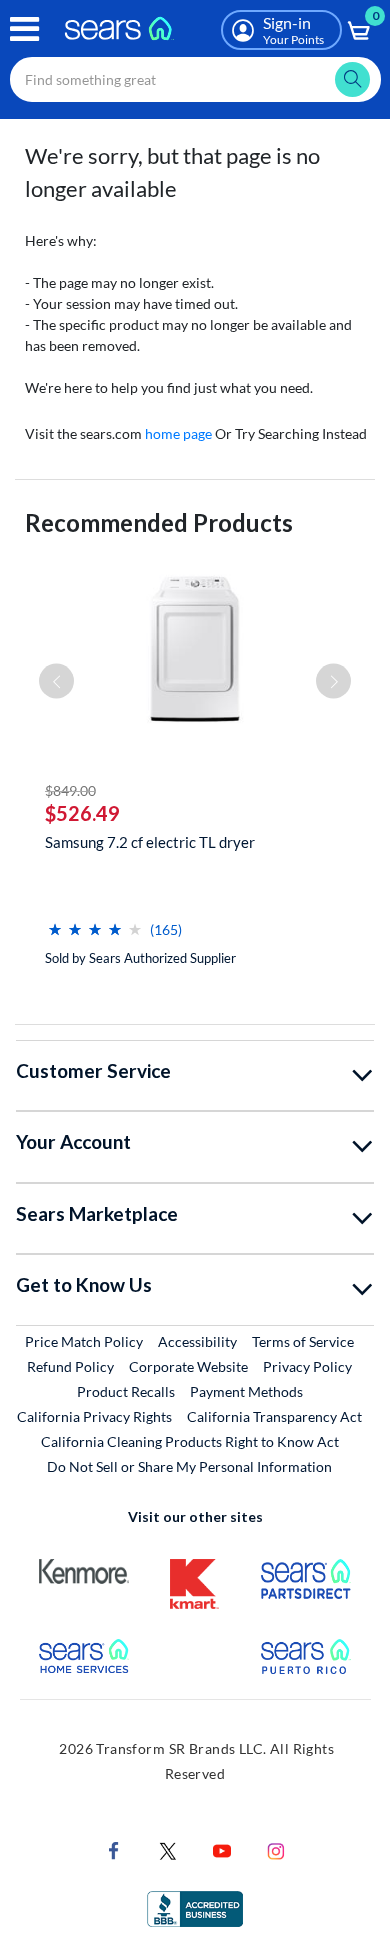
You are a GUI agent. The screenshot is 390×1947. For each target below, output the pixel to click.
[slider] (95, 921)
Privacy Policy (307, 1366)
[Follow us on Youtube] (222, 1848)
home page (178, 433)
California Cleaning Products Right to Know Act (190, 1441)
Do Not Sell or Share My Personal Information (189, 1466)
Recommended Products (159, 522)
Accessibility (197, 1341)
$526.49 (82, 813)
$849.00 (70, 790)
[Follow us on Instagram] (276, 1848)
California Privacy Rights (94, 1416)
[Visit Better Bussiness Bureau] (195, 1906)
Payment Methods (246, 1391)
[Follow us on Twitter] (168, 1848)
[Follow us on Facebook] (114, 1848)
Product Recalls (126, 1391)
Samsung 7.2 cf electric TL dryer (150, 842)
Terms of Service (303, 1341)
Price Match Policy (84, 1341)
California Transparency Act (274, 1416)
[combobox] (195, 79)
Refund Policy (70, 1366)
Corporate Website (189, 1366)
